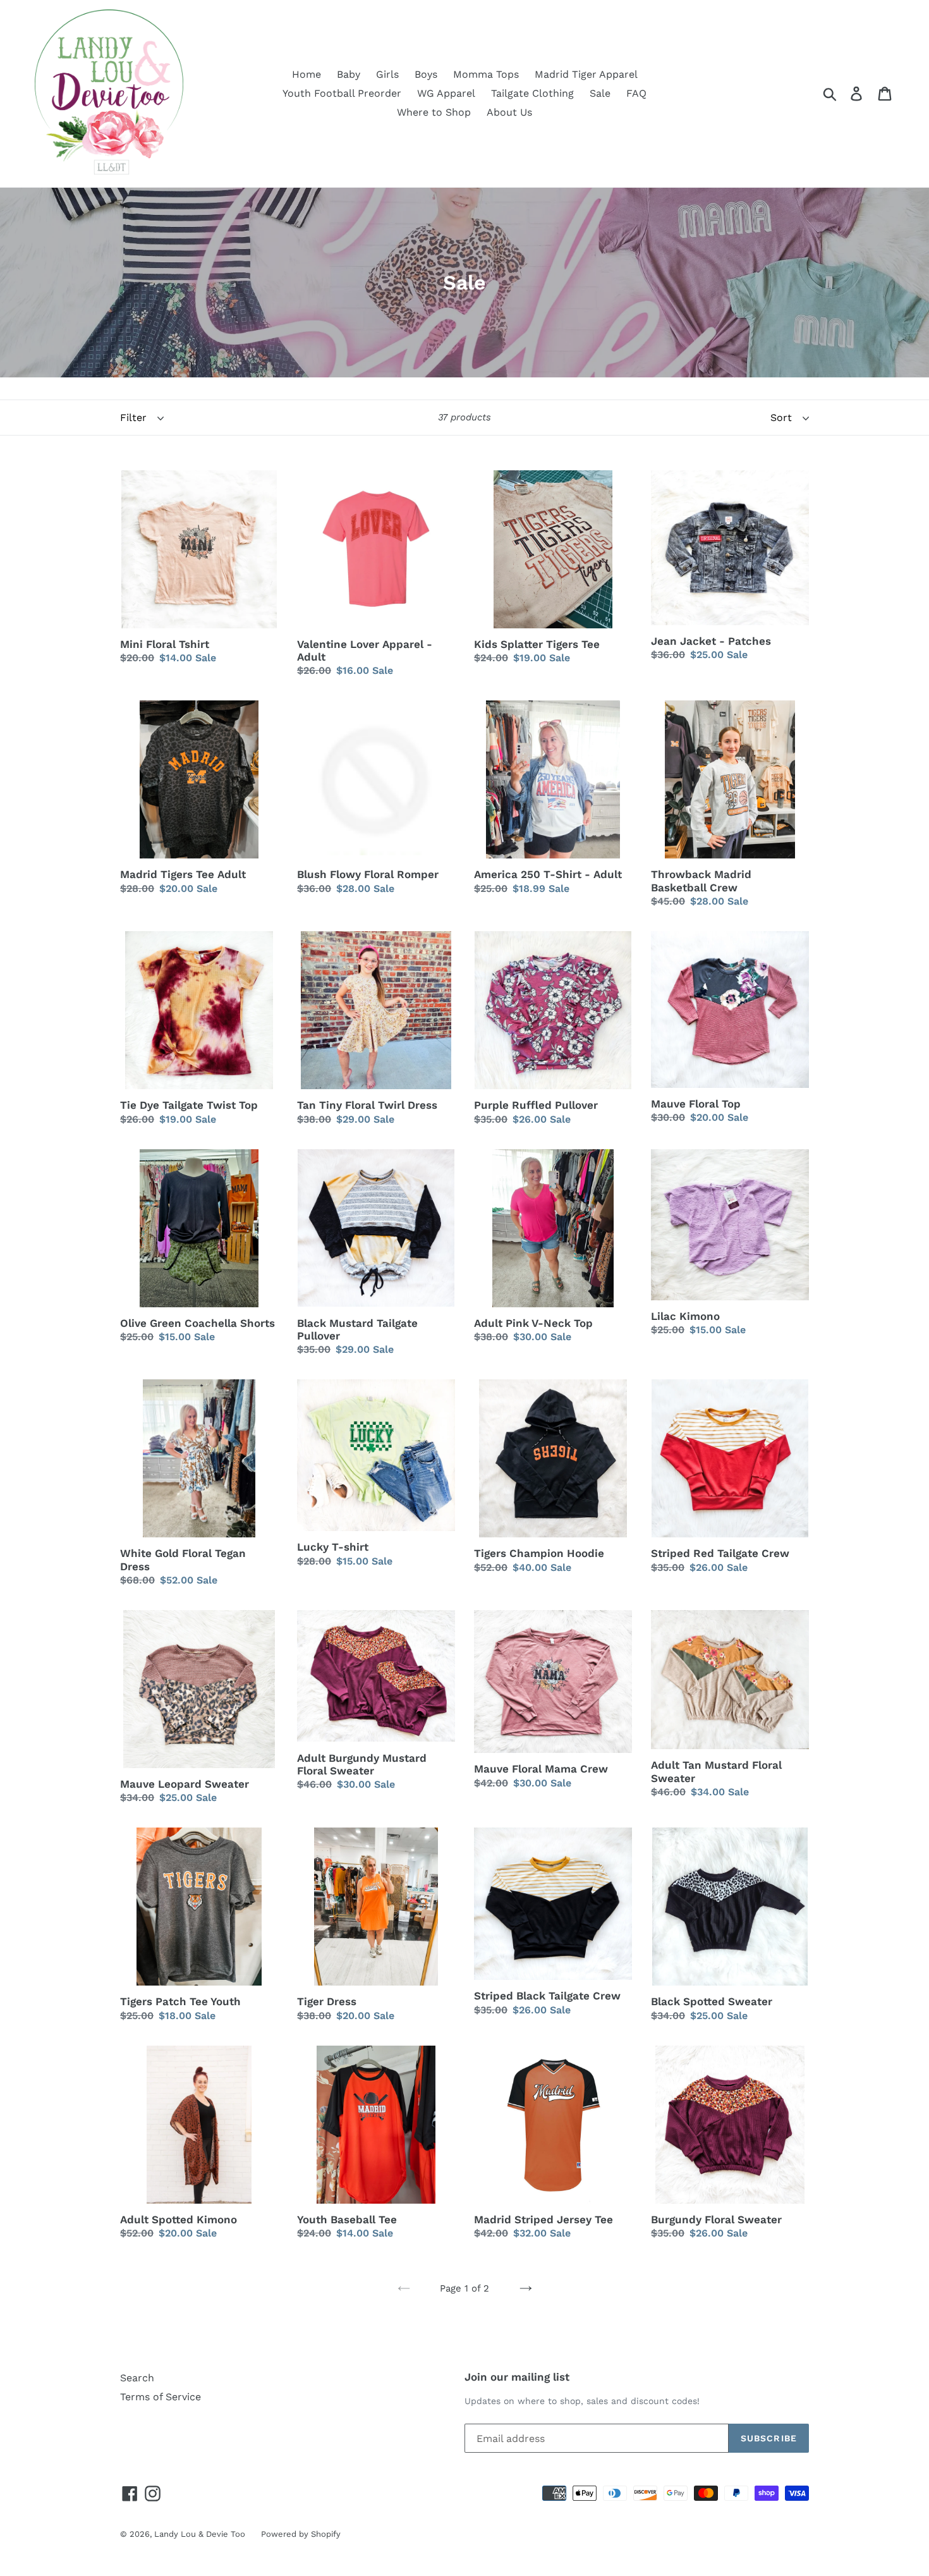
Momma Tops (486, 74)
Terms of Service (161, 2397)
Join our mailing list (517, 2377)
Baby (349, 74)
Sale (600, 93)
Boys (426, 74)
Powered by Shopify (301, 2534)
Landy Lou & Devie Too (200, 2534)
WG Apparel (446, 93)
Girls (387, 74)
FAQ (636, 93)
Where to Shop (434, 112)
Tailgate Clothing (532, 93)
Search (137, 2378)
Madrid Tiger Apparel (586, 74)
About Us (509, 112)
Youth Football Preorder (342, 93)
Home (307, 74)
